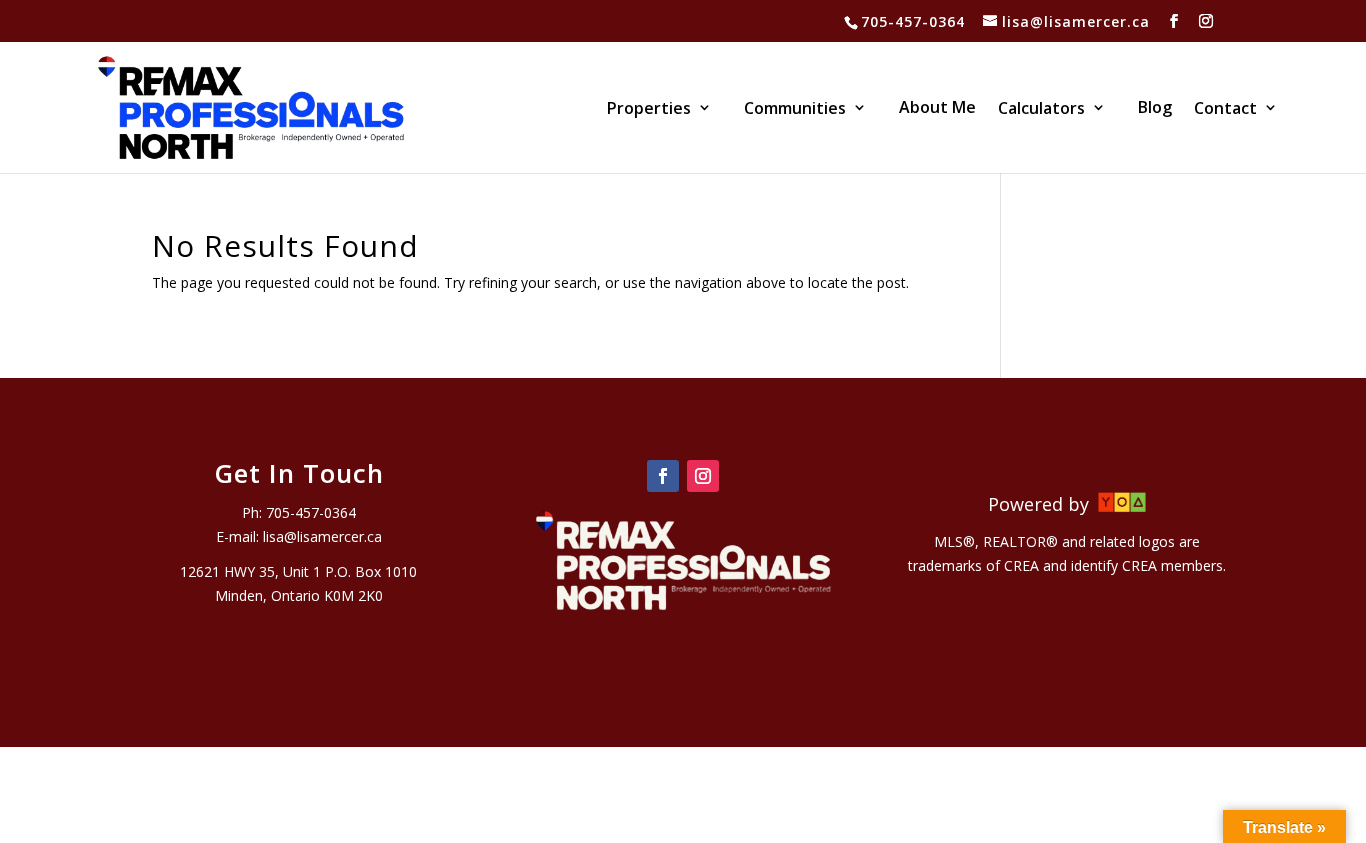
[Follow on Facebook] (663, 476)
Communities (795, 109)
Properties (649, 109)
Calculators (1041, 109)
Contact (1225, 109)
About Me (937, 109)
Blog (1155, 109)
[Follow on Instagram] (703, 476)
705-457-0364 (913, 21)
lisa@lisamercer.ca (322, 536)
